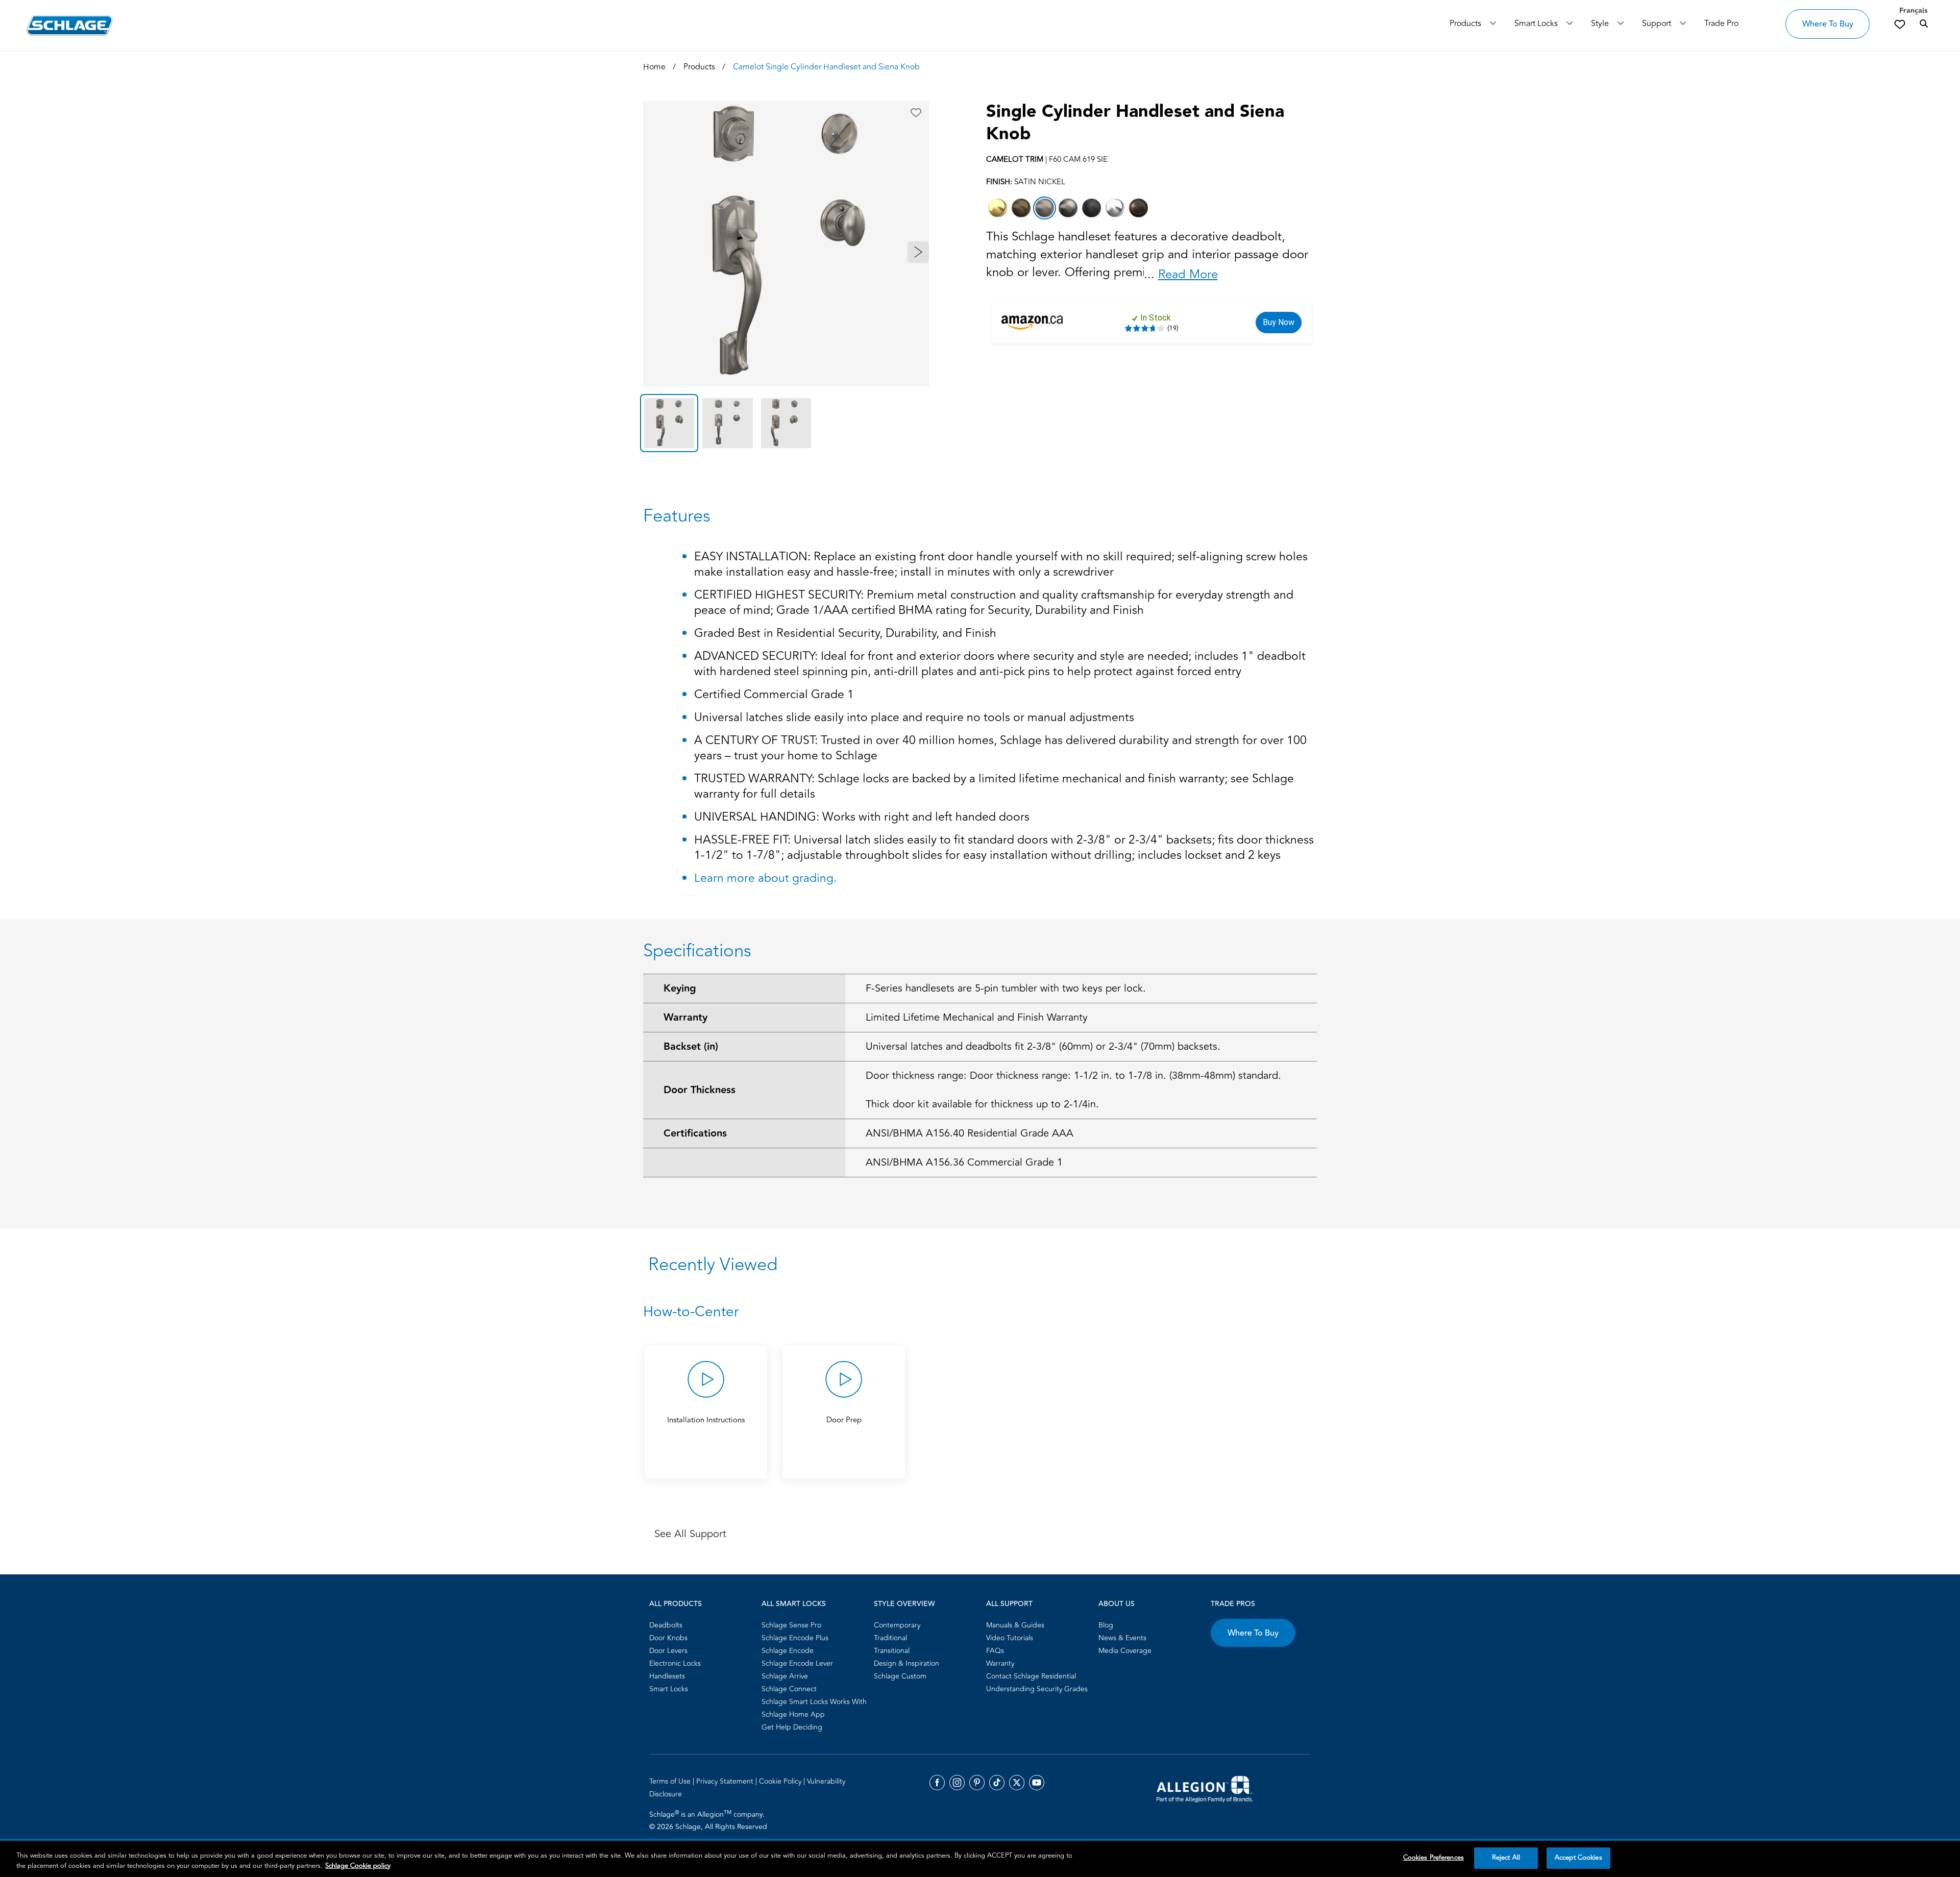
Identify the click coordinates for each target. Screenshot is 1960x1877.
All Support (1009, 1604)
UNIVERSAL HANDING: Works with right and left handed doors (862, 818)
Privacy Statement (726, 1781)
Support (1657, 23)
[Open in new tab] (1205, 1788)
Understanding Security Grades (1037, 1689)
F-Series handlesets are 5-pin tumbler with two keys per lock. (1006, 988)
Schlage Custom (900, 1676)
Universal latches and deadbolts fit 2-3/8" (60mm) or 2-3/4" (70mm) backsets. (1043, 1046)
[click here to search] (1924, 24)
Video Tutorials (1010, 1638)
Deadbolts (666, 1625)
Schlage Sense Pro (791, 1625)
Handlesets (667, 1676)
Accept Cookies (1578, 1858)
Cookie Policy (781, 1781)
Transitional (892, 1651)
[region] (980, 1859)
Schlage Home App (793, 1714)
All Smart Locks (794, 1604)
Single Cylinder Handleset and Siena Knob (1135, 123)
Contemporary (897, 1625)
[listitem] (998, 208)
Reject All (1506, 1858)
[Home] (70, 25)
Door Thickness (700, 1090)
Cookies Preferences (1434, 1858)
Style (1600, 23)
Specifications (697, 951)
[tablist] (786, 423)
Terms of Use (671, 1781)
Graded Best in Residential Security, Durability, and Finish (845, 634)
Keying (680, 989)
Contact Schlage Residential (1031, 1676)
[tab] (669, 423)
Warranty (685, 1018)
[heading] (980, 1312)
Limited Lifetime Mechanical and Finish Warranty (977, 1017)
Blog (1106, 1625)
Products (1465, 23)
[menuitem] (702, 1625)
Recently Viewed (713, 1265)
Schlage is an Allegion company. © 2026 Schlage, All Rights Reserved (708, 1820)
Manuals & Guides (1015, 1625)
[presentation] (706, 1443)
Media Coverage (1125, 1651)
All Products (676, 1604)
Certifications (695, 1133)
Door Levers (668, 1651)
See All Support (690, 1534)
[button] (916, 113)
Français (1913, 11)
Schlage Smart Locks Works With (814, 1702)
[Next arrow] (918, 252)
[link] (1900, 24)
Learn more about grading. (765, 878)
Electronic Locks (675, 1663)
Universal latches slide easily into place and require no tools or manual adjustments (914, 718)
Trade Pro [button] (1721, 23)
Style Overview (904, 1604)
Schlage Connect (789, 1689)
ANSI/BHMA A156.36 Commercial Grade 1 (964, 1162)
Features (677, 516)
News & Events (1122, 1638)
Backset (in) (691, 1047)
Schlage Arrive (785, 1676)
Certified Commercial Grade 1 (774, 695)
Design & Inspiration (906, 1663)
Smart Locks (1536, 23)
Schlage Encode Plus (795, 1638)
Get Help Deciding (792, 1727)
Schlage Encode (788, 1651)
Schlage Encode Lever (797, 1663)
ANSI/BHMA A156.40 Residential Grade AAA (970, 1133)
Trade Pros (1233, 1604)
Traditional (890, 1638)
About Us (1117, 1604)
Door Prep (844, 1420)
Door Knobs (668, 1638)
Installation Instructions (706, 1420)
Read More (1188, 274)
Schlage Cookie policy (358, 1866)
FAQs (995, 1651)
